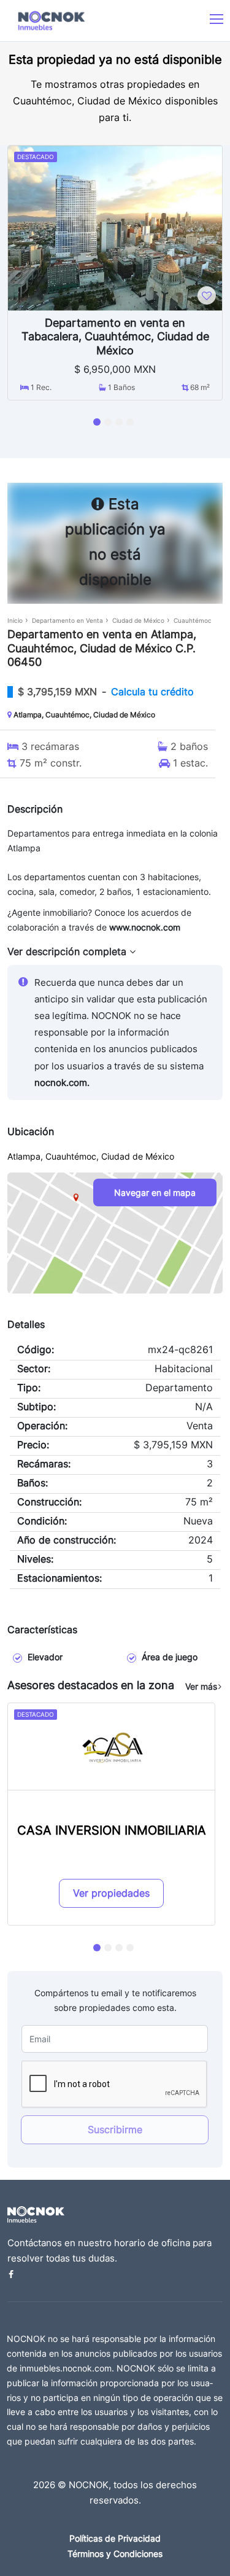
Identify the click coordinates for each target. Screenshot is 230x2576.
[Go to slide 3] (119, 422)
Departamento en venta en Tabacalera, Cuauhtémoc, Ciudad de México (115, 337)
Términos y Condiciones (115, 2554)
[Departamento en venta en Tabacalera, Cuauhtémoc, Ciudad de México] (115, 227)
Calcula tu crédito (152, 692)
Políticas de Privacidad (115, 2538)
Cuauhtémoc (193, 620)
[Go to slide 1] (97, 422)
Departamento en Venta (67, 620)
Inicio (15, 620)
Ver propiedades (111, 1893)
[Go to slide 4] (130, 422)
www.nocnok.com (145, 927)
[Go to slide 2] (108, 422)
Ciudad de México (138, 620)
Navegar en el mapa (155, 1192)
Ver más (201, 1686)
